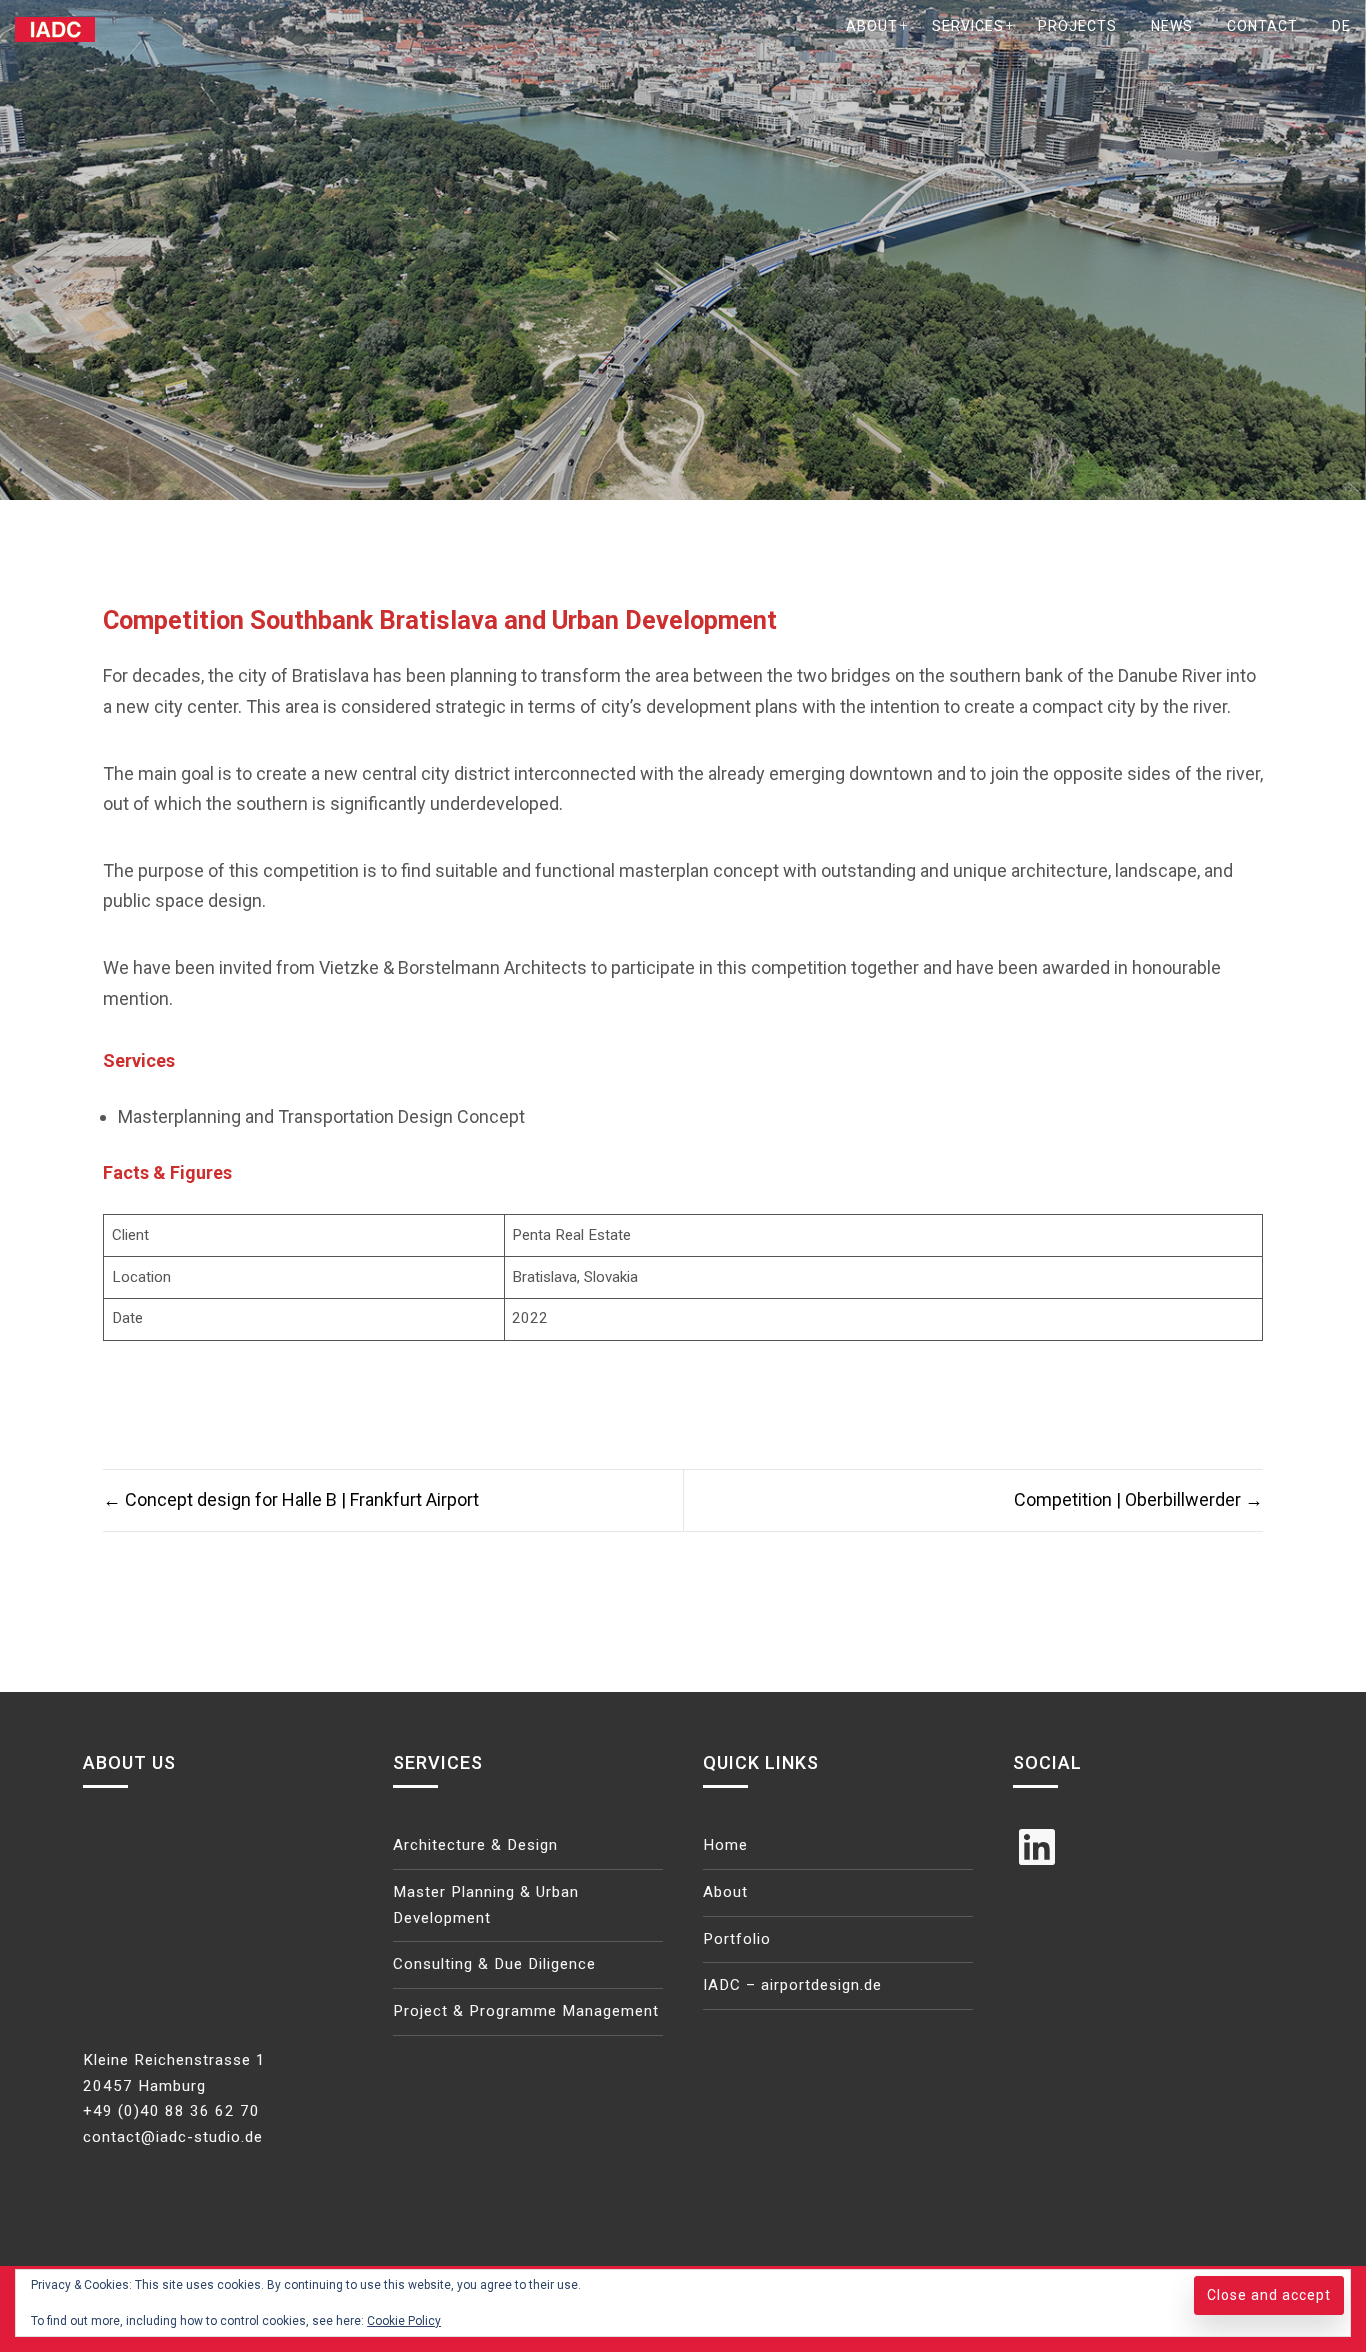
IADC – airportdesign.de (792, 1985)
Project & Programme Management (526, 2011)
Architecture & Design (475, 1845)
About (872, 26)
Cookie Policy (404, 2321)
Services (968, 26)
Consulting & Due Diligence (494, 1964)
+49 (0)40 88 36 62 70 (171, 2111)
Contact (1262, 26)
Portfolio (737, 1939)
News (1172, 26)
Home (725, 1845)
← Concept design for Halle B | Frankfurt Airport (291, 1499)
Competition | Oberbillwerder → (1138, 1499)
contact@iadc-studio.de (173, 2137)
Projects (1077, 26)
